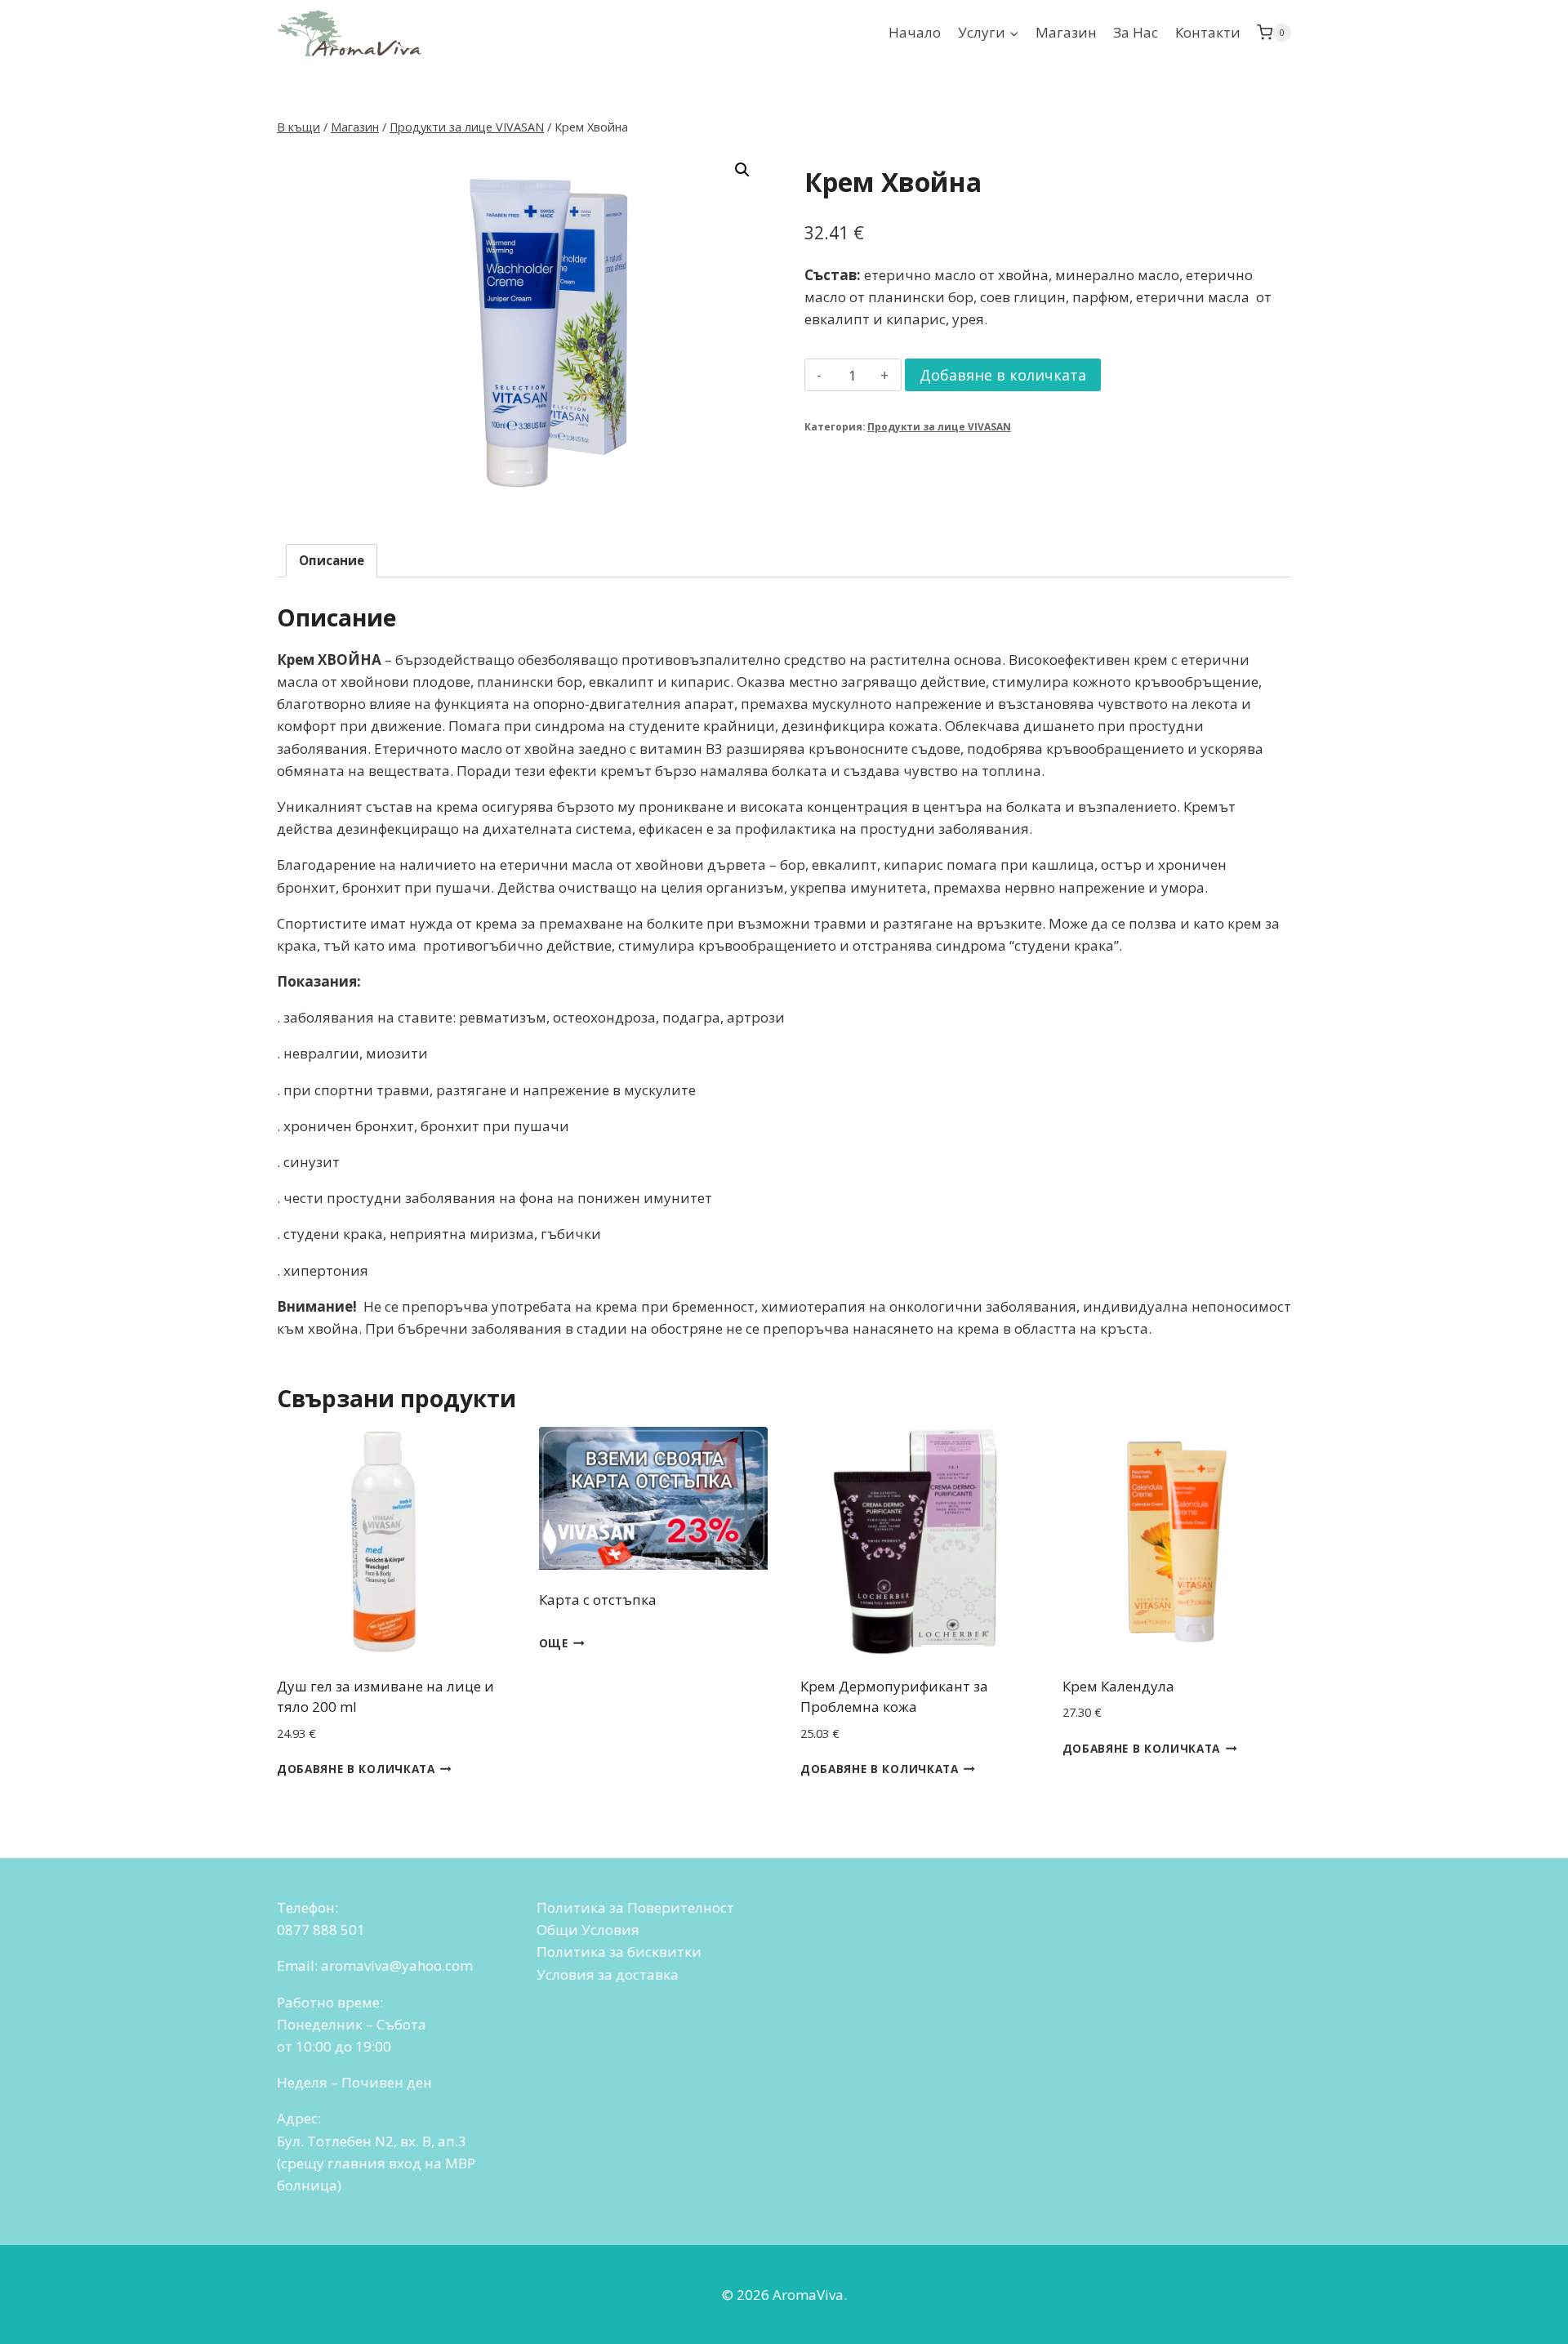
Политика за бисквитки (619, 1952)
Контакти (1208, 32)
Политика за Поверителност (635, 1907)
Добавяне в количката (1003, 375)
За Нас (1136, 32)
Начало (915, 32)
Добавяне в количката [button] (356, 1769)
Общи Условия (588, 1930)
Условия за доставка (608, 1974)
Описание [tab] (332, 560)
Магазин (1066, 32)
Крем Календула (1118, 1686)
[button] (742, 170)
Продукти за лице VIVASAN (939, 426)
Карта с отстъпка (598, 1600)
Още (554, 1643)
